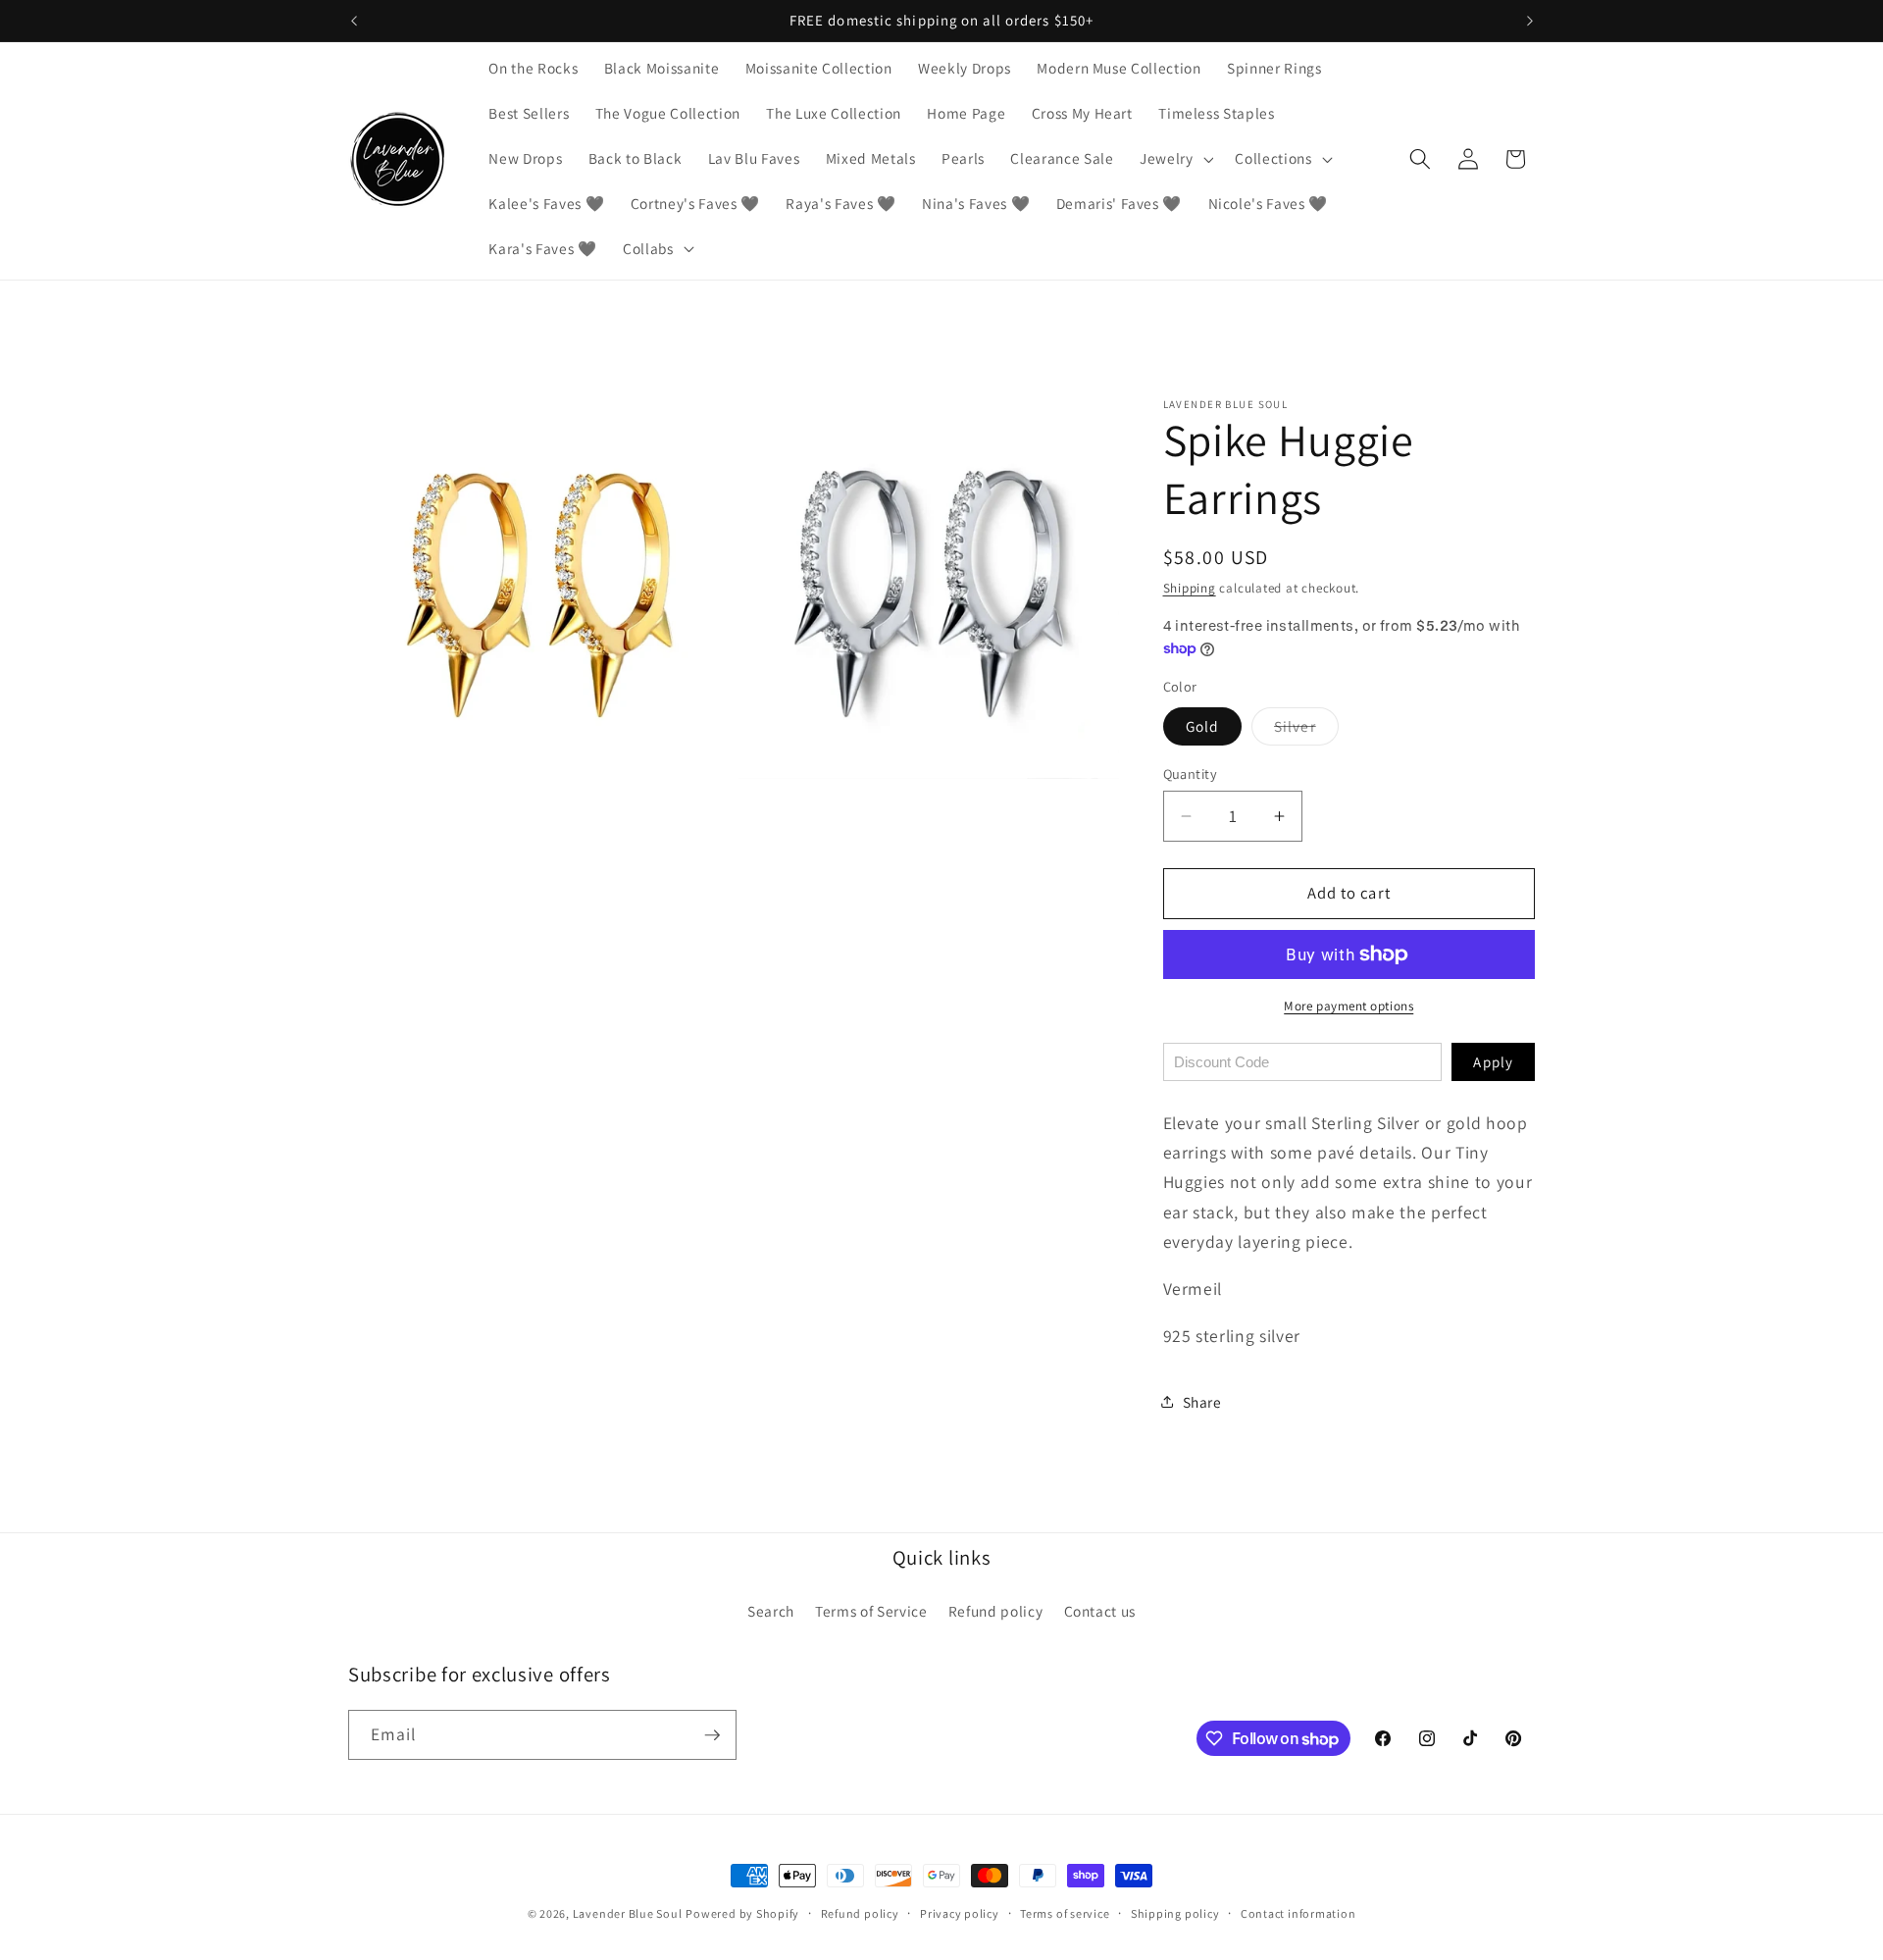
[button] (1175, 159)
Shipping (1190, 588)
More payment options (1349, 1006)
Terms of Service (871, 1611)
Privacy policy (960, 1913)
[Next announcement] (1530, 21)
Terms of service (1065, 1913)
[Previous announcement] (354, 21)
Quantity (1191, 774)
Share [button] (1202, 1402)
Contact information (1298, 1913)
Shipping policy (1175, 1913)
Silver (1306, 730)
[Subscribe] (712, 1735)
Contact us (1100, 1611)
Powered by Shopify (742, 1913)
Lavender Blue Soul (628, 1913)
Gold (1202, 726)
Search (771, 1611)
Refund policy (996, 1611)
